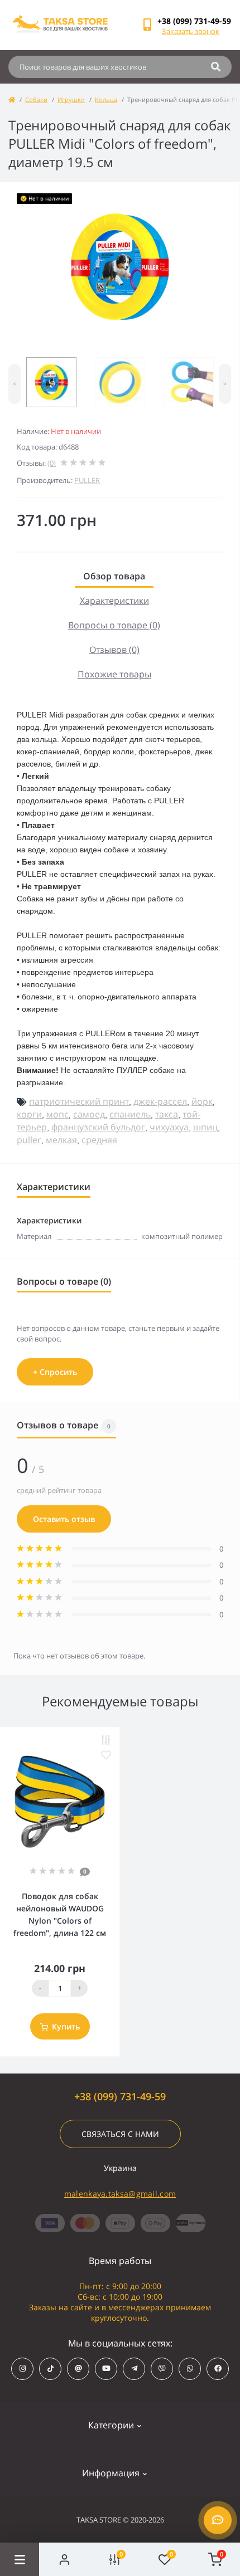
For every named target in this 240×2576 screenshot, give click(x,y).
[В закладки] (106, 1755)
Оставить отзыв (64, 1519)
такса (167, 1114)
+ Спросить (55, 1372)
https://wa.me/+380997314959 (190, 2369)
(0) (52, 463)
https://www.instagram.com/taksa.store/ (22, 2369)
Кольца (106, 99)
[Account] (64, 2559)
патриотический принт (79, 1101)
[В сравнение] (106, 1740)
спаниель (130, 1114)
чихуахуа (169, 1127)
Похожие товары (114, 674)
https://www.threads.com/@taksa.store (78, 2369)
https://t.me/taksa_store (134, 2369)
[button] (194, 21)
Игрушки (71, 99)
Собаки (36, 99)
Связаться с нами (120, 2134)
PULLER (87, 480)
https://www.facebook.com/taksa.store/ (218, 2369)
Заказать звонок (191, 31)
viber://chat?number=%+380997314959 (162, 2369)
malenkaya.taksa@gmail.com (120, 2194)
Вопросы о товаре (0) (114, 625)
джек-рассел (160, 1101)
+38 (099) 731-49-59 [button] (120, 2097)
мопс (57, 1114)
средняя (99, 1140)
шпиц (205, 1127)
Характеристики (114, 601)
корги (29, 1114)
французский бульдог (98, 1127)
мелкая (61, 1140)
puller (29, 1140)
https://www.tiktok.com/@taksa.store (50, 2369)
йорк (202, 1101)
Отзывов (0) (114, 650)
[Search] (216, 67)
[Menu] (20, 2559)
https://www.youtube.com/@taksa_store (106, 2369)
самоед (89, 1114)
